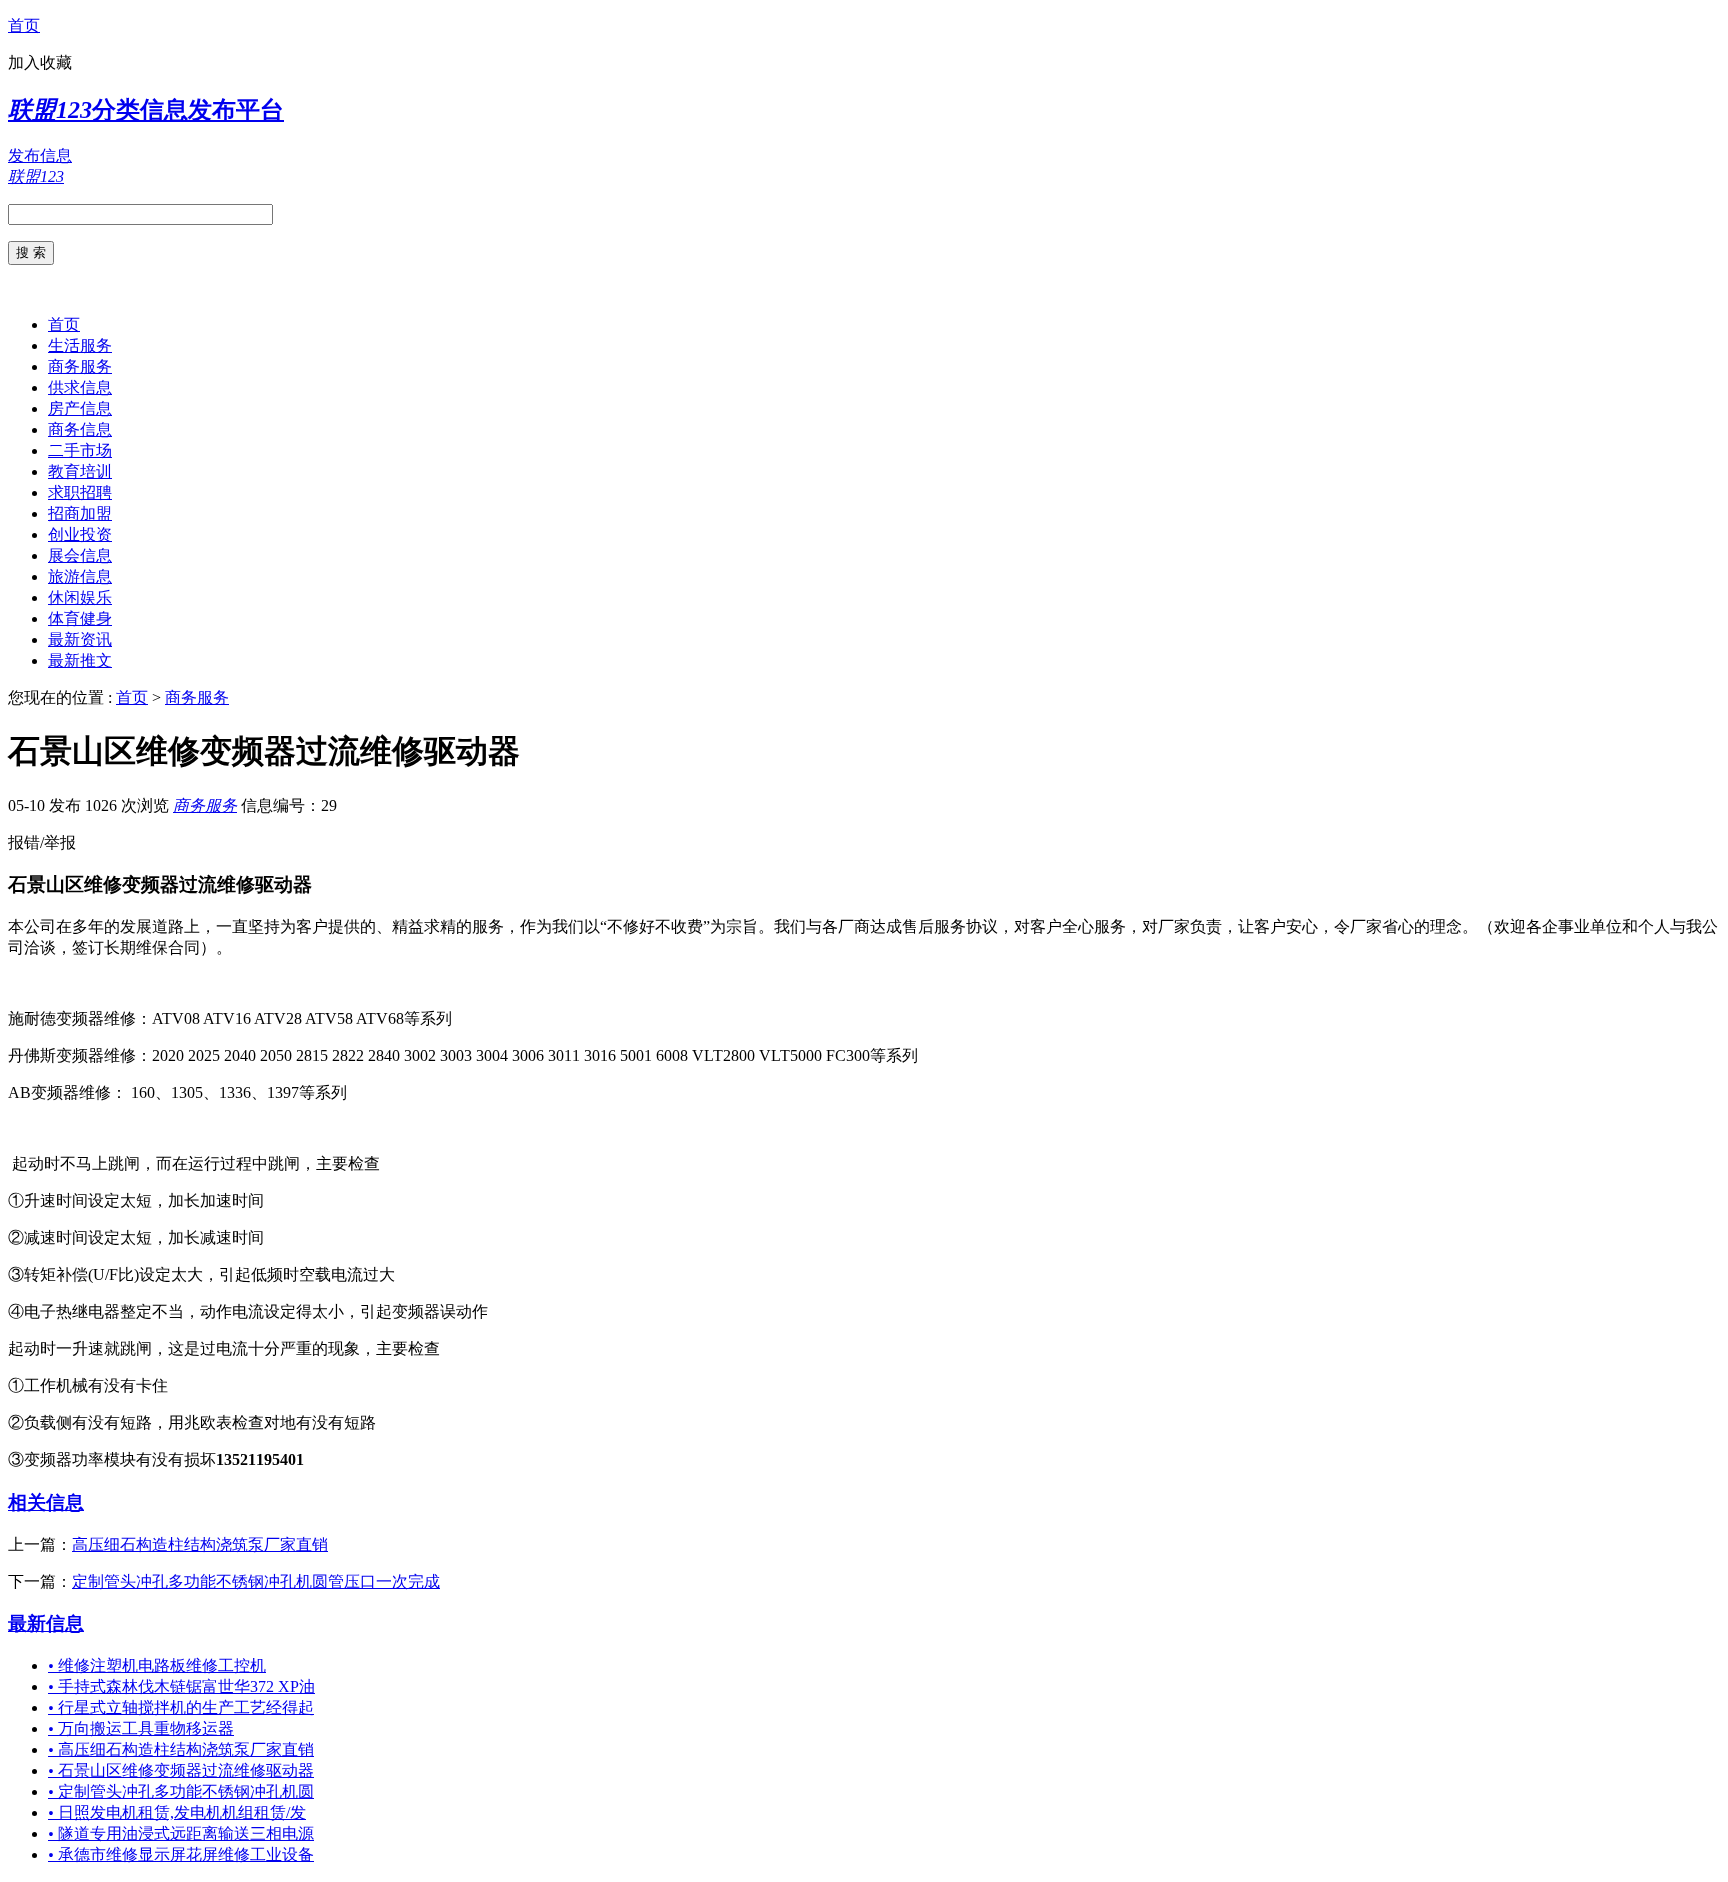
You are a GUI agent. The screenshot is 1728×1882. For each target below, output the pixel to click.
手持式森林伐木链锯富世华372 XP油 (181, 1686)
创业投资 (80, 534)
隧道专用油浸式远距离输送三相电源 (181, 1833)
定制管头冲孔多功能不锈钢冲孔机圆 (181, 1791)
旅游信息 (80, 576)
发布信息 (40, 155)
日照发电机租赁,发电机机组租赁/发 (177, 1812)
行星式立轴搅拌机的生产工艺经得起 (181, 1707)
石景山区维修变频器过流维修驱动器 (181, 1770)
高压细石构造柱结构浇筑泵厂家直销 (200, 1544)
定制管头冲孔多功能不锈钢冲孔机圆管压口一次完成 (256, 1581)
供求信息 (80, 387)
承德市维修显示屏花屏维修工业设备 (181, 1854)
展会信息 (80, 555)
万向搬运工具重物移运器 (141, 1728)
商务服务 (80, 366)
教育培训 (80, 471)
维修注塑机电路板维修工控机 (157, 1665)
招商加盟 (80, 513)
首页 (24, 25)
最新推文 (80, 660)
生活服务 (80, 345)
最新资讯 (80, 639)
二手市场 (80, 450)
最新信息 (46, 1623)
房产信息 (80, 408)
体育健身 (80, 618)
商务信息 (80, 429)
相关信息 (46, 1502)
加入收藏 (40, 62)
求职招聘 (80, 492)
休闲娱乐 (80, 597)
